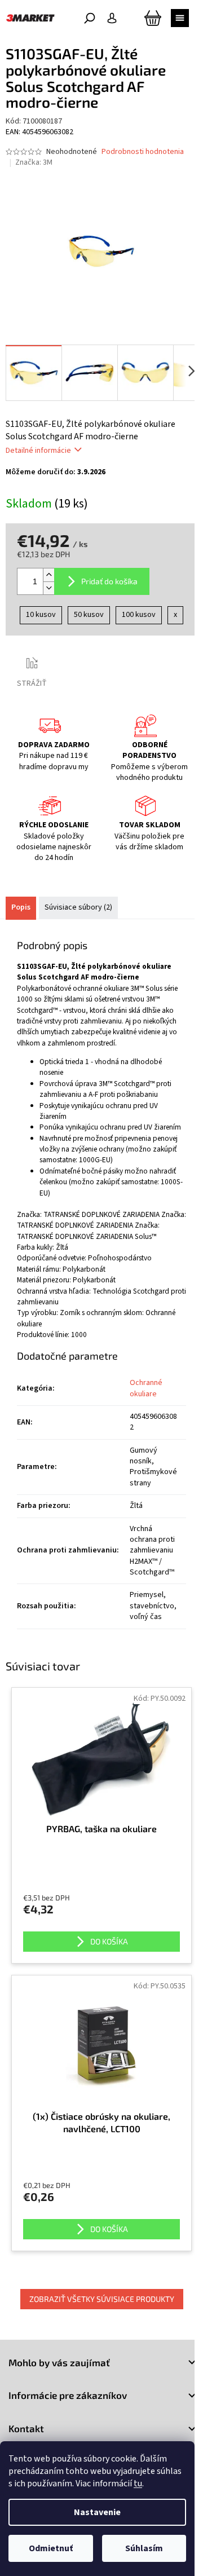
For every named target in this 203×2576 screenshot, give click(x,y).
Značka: (34, 162)
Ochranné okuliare (146, 1388)
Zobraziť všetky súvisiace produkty (102, 2299)
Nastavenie (97, 2512)
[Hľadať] (90, 18)
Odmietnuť (51, 2548)
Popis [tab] (21, 907)
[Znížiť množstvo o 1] (48, 588)
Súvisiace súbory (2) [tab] (78, 907)
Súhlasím (144, 2548)
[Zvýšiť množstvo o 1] (48, 575)
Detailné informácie (38, 451)
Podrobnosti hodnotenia (143, 152)
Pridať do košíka (109, 581)
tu (138, 2484)
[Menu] (180, 18)
